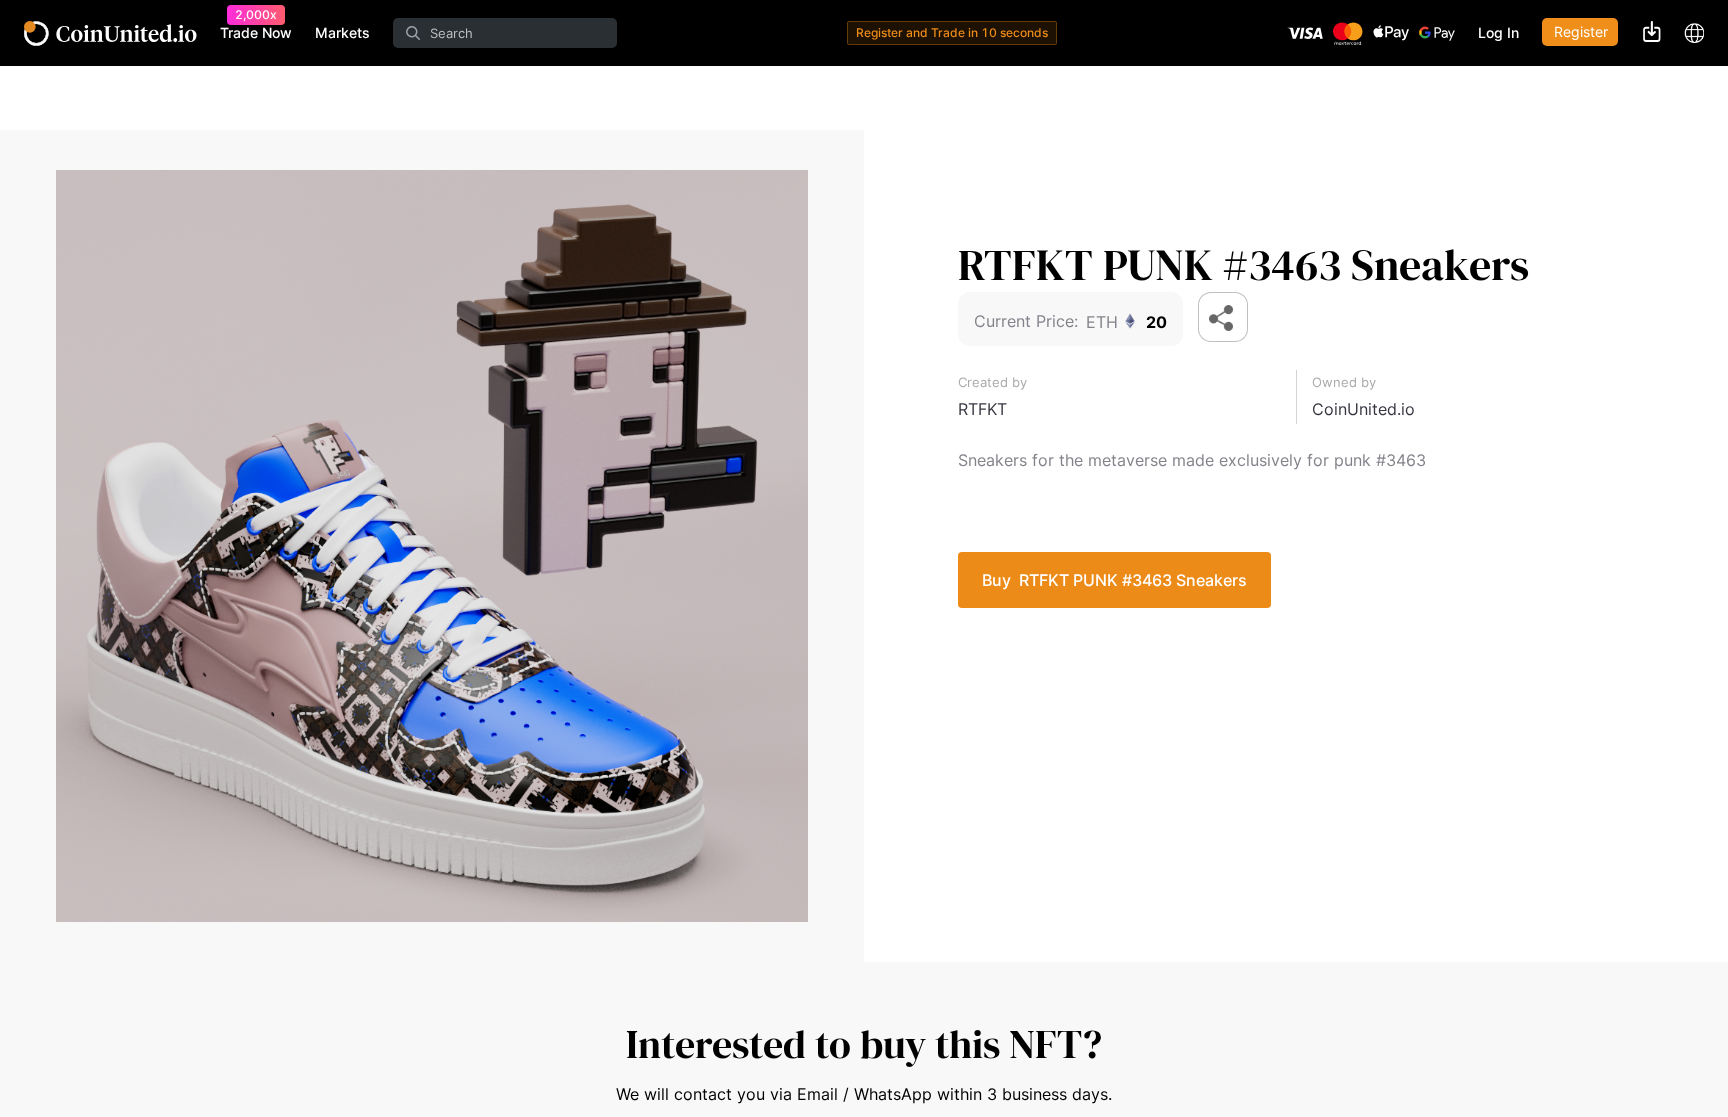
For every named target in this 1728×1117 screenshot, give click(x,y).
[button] (1223, 317)
